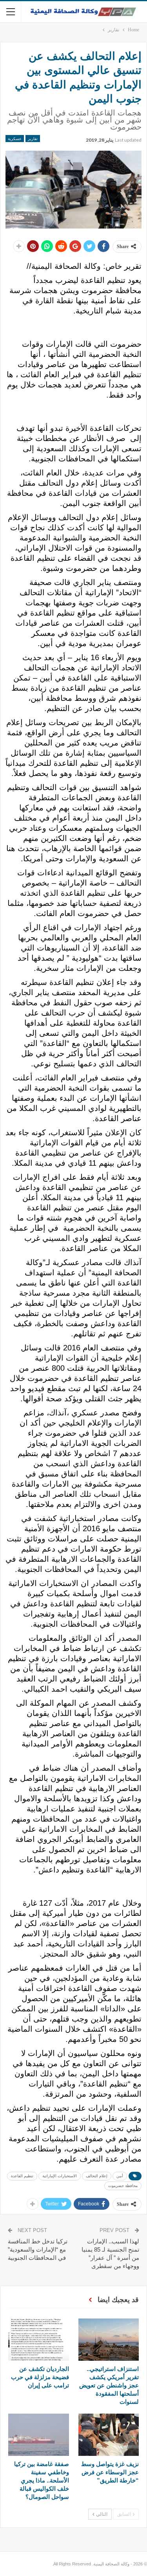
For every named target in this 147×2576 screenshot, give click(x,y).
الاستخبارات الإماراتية (60, 2176)
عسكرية (15, 139)
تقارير (33, 139)
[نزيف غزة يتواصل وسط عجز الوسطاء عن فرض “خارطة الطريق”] (109, 2435)
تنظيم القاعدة (22, 2176)
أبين (120, 2176)
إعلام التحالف (97, 2176)
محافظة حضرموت (123, 2186)
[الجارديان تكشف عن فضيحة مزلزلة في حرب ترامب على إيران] (39, 2340)
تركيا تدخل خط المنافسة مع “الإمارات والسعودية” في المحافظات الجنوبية (38, 2249)
